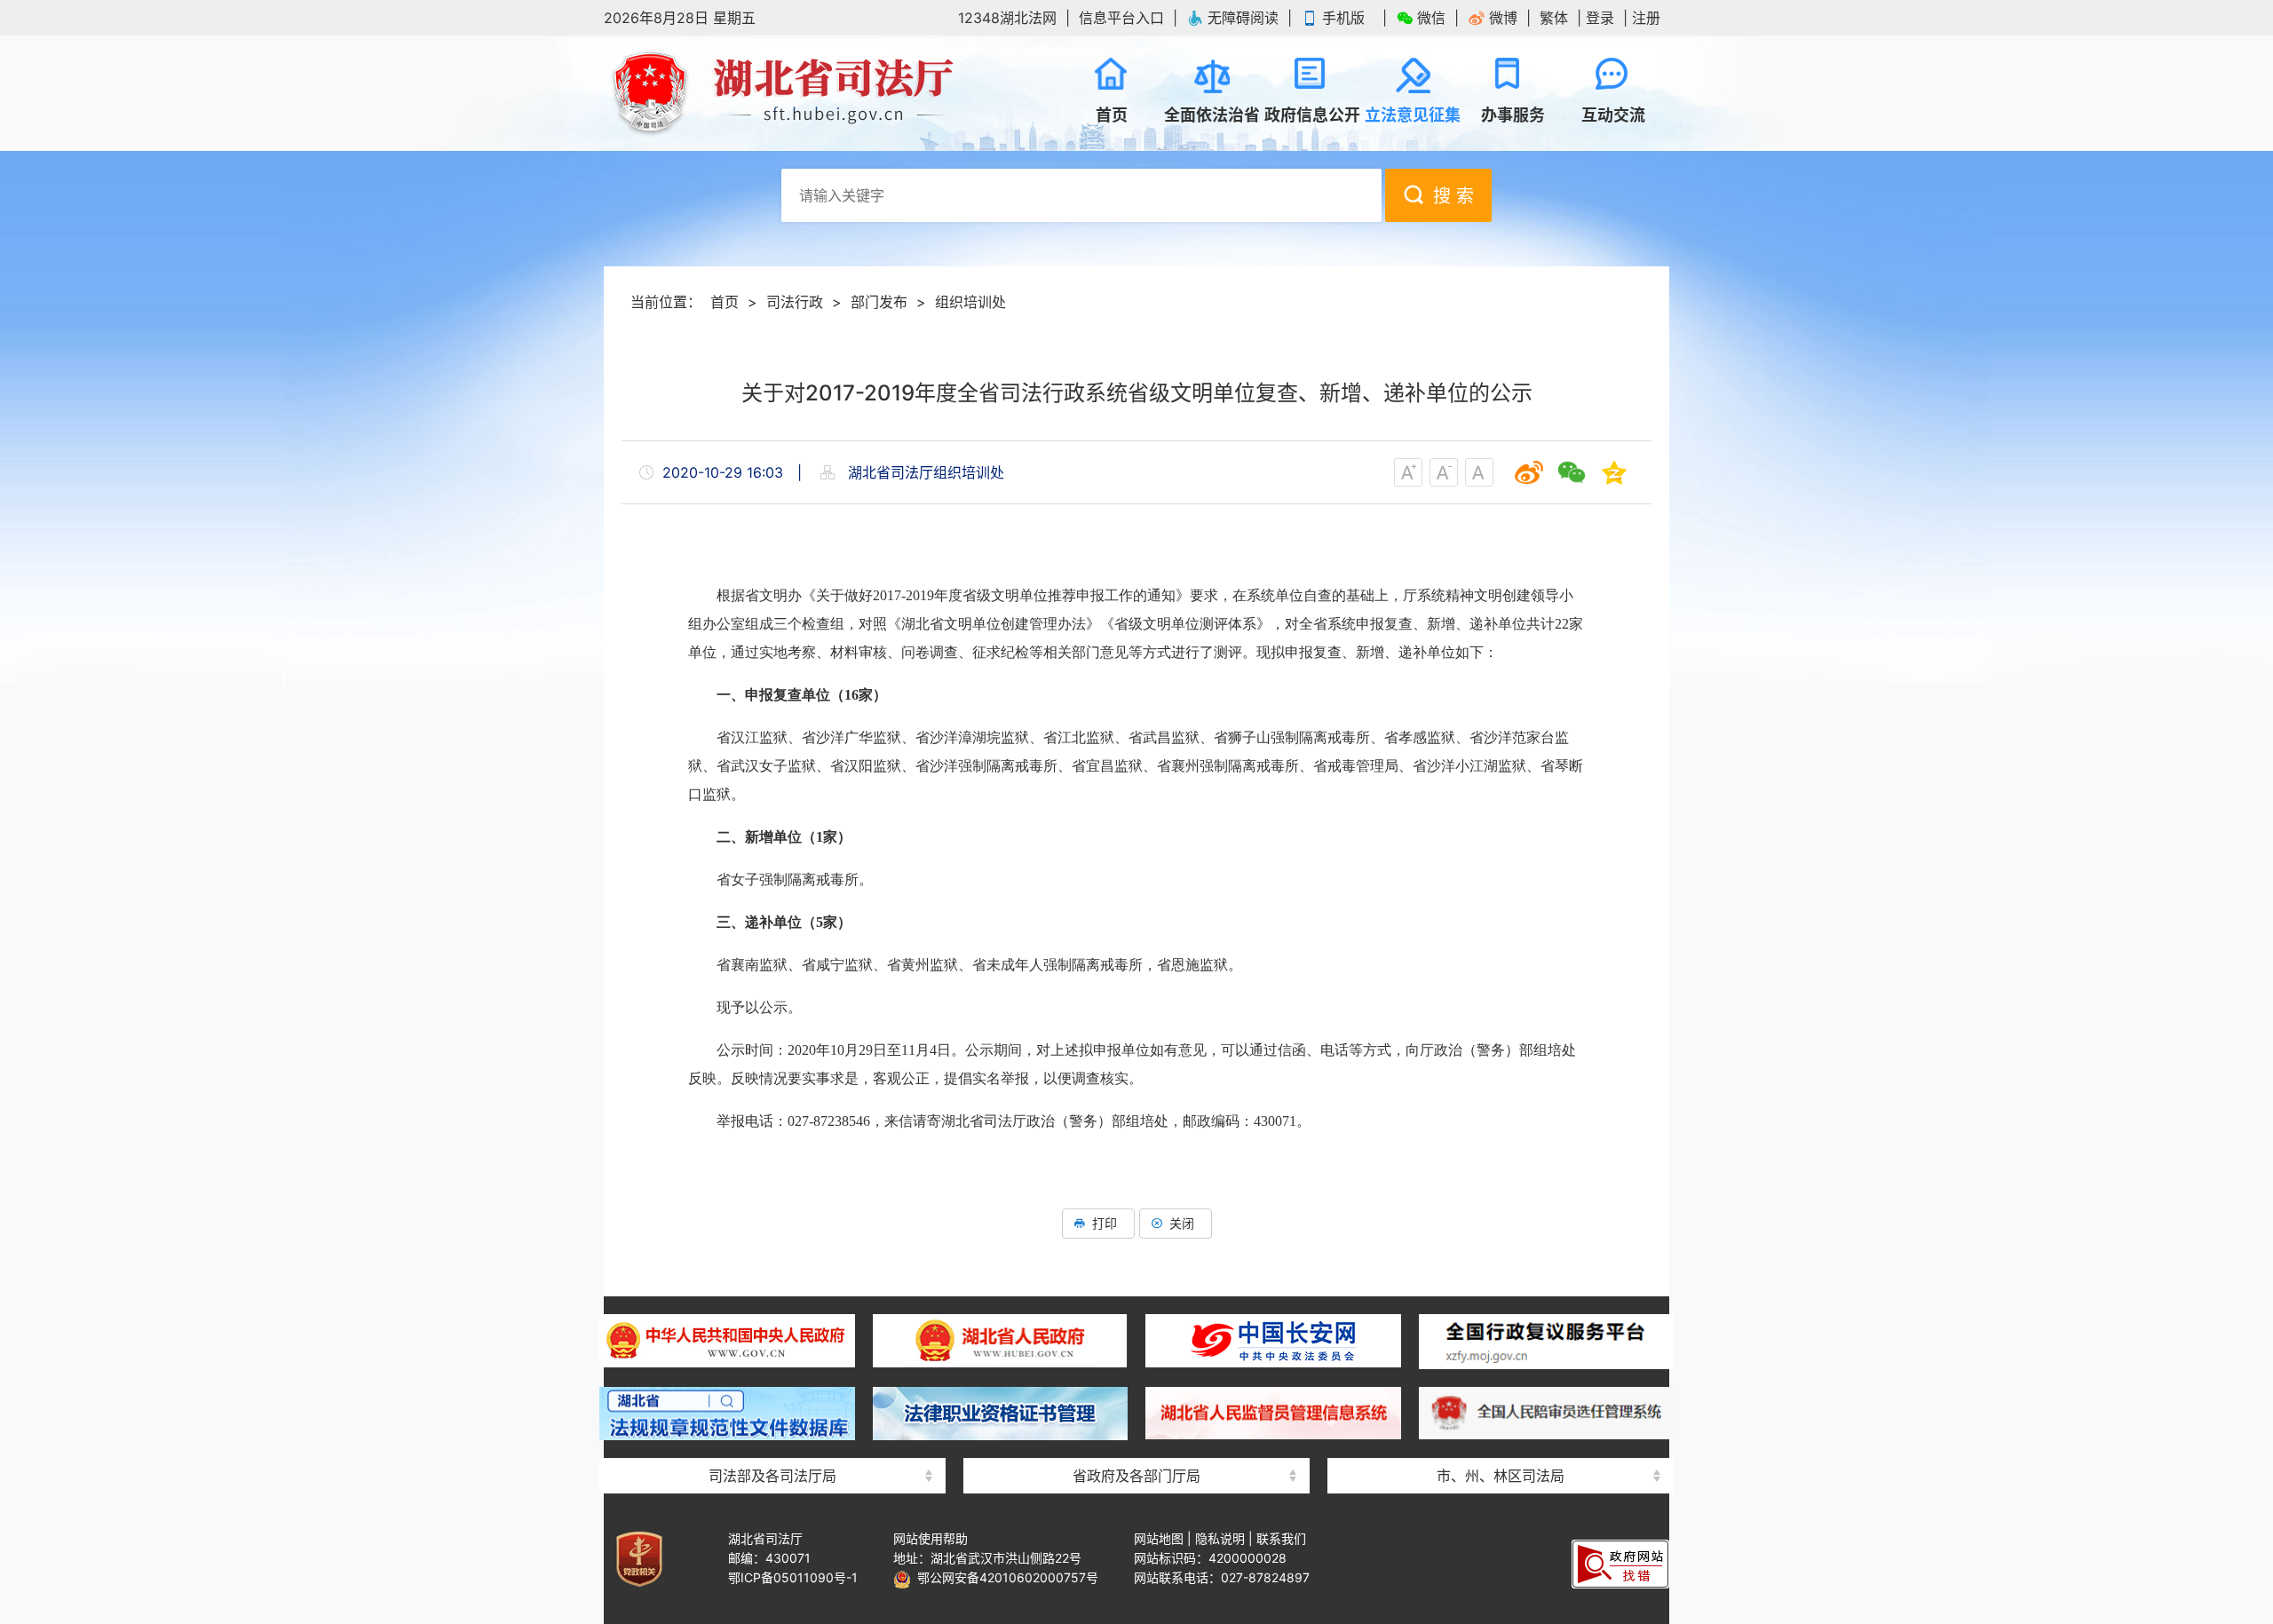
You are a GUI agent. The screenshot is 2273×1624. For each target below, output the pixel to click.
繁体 (1554, 18)
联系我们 (1281, 1538)
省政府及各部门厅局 (1136, 1476)
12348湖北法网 (1007, 18)
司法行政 (795, 302)
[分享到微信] (1572, 472)
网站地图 (1159, 1538)
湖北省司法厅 (781, 93)
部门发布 (879, 302)
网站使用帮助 (931, 1538)
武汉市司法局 (1501, 1302)
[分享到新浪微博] (1529, 472)
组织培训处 (970, 302)
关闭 (1182, 1223)
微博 (1503, 18)
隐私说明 (1220, 1538)
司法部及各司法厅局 (772, 1476)
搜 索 (1453, 196)
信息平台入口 (1121, 18)
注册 (1646, 18)
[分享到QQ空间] (1614, 472)
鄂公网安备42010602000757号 (1005, 1577)
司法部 (772, 1302)
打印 (1105, 1223)
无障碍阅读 (1243, 18)
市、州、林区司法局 (1501, 1476)
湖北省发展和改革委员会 (1136, 1302)
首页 (725, 302)
